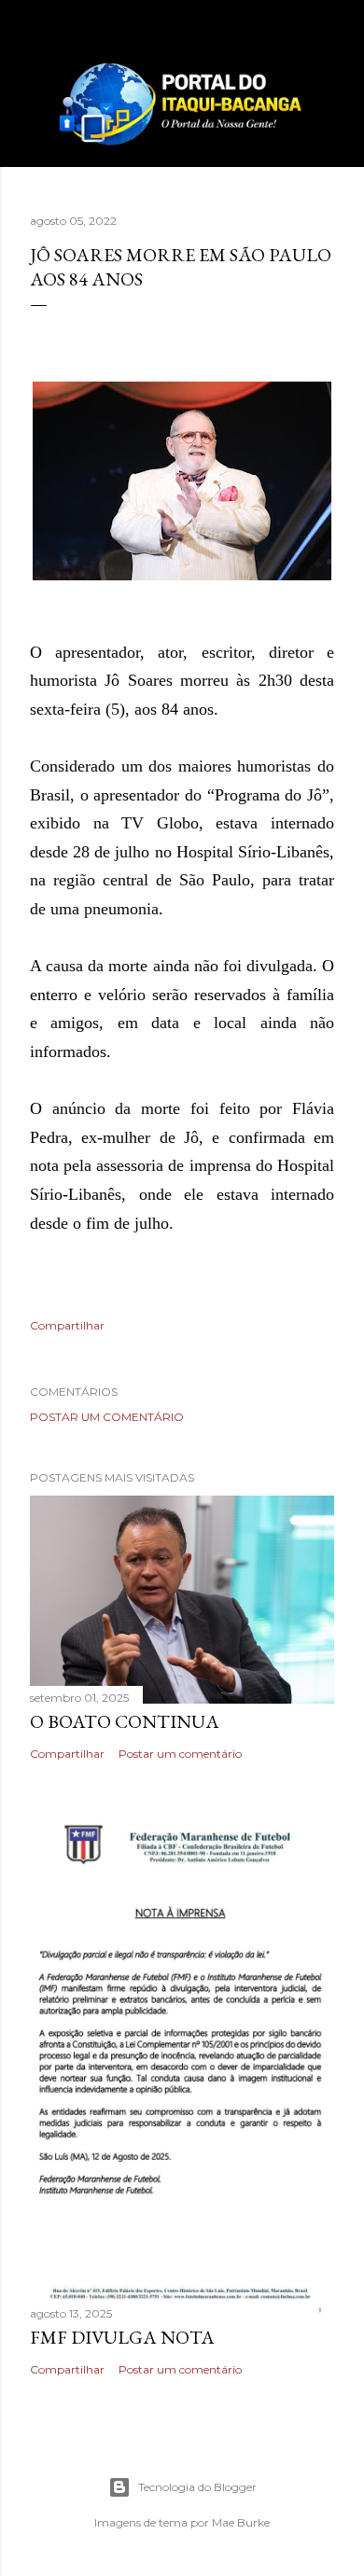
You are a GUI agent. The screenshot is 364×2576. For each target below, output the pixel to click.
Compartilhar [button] (67, 1325)
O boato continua (125, 1721)
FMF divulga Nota (122, 2337)
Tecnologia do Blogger (197, 2487)
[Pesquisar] (323, 29)
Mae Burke (241, 2522)
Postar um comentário (107, 1417)
